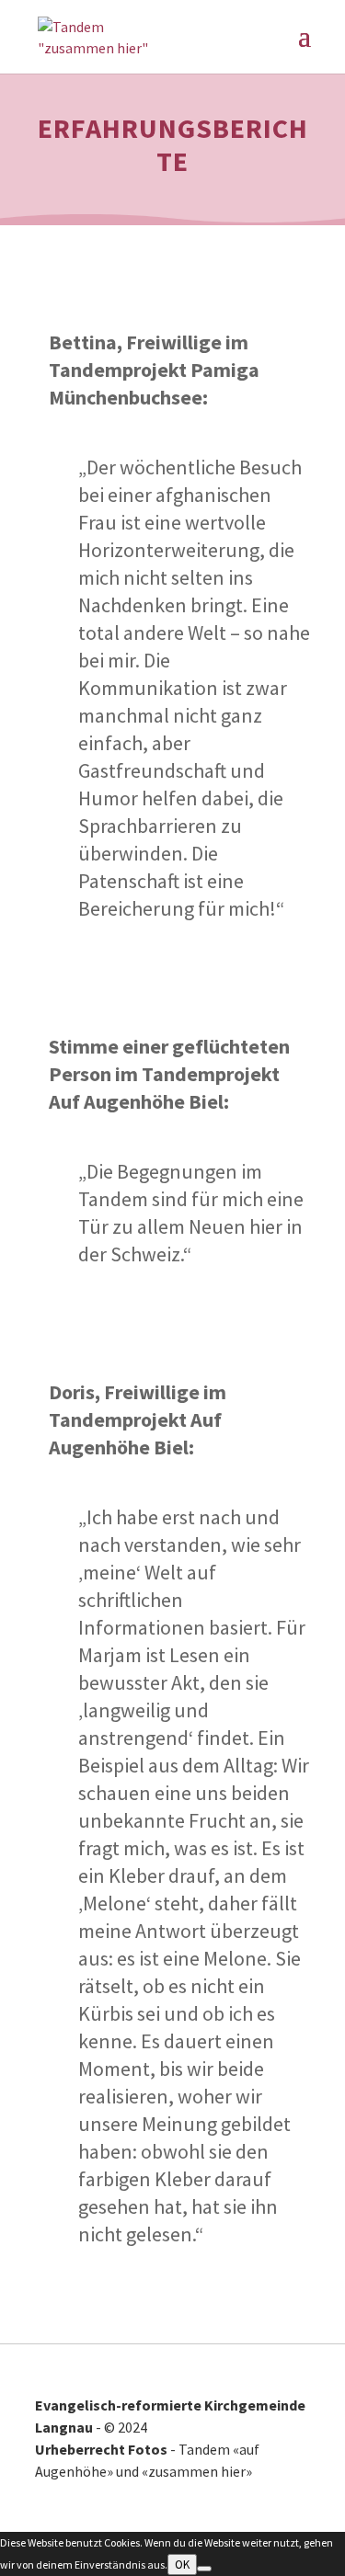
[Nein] (204, 2569)
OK (182, 2565)
